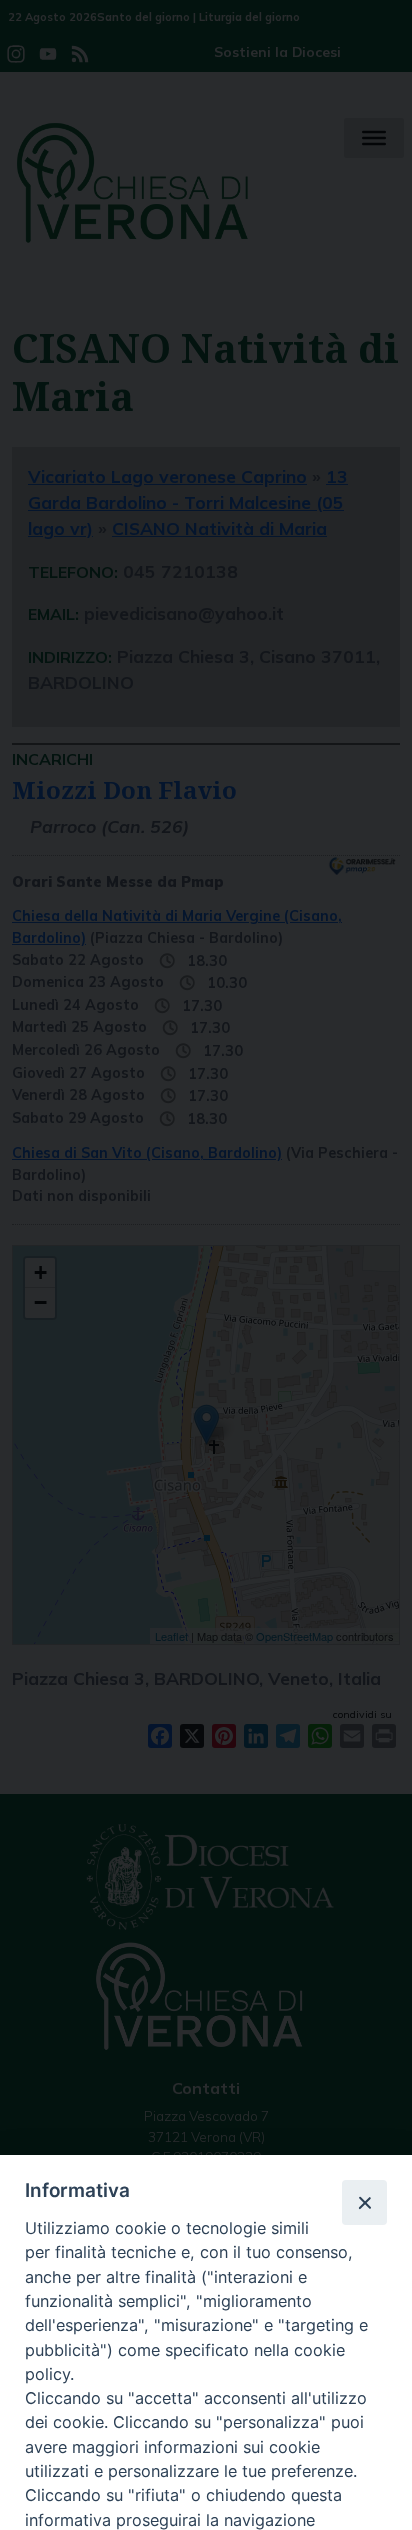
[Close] (364, 2202)
